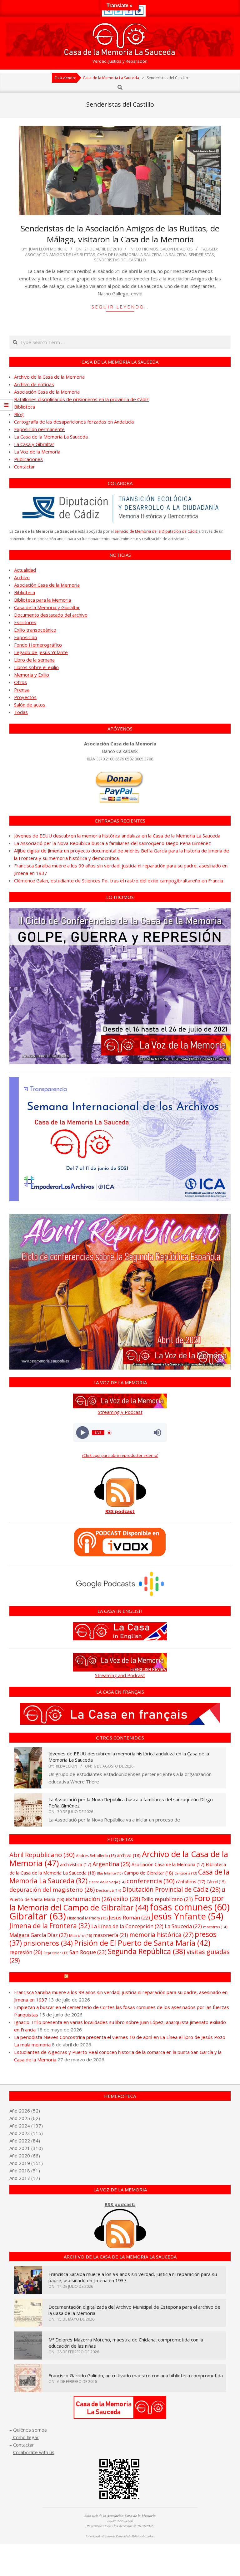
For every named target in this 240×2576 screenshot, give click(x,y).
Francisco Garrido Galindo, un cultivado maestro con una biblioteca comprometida (136, 2375)
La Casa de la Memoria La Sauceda (51, 437)
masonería (111, 1935)
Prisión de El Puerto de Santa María (142, 1943)
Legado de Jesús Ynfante (41, 652)
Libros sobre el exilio (36, 667)
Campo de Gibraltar (148, 1873)
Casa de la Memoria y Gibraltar (47, 607)
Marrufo (80, 1935)
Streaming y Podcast (120, 1412)
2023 (24, 2133)
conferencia (151, 1881)
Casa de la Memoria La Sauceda (129, 255)
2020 (24, 2156)
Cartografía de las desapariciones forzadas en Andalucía (74, 422)
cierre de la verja (107, 1882)
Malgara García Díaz (39, 1935)
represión (26, 1952)
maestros (215, 1927)
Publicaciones (28, 459)
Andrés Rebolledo (96, 1856)
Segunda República (147, 1951)
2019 (24, 2163)
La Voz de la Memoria (37, 452)
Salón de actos (177, 249)
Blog (19, 414)
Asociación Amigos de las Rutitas (60, 255)
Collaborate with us (34, 2452)
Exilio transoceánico (35, 630)
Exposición (25, 637)
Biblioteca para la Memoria (42, 600)
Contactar (25, 467)
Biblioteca (25, 407)
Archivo (22, 577)
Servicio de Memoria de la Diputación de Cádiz (156, 531)
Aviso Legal (93, 2536)
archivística (76, 1864)
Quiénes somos (30, 2430)
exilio (127, 1899)
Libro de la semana (34, 660)
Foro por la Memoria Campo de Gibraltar (123, 1977)
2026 (24, 2111)
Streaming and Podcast (120, 1675)
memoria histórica (161, 1935)
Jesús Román (129, 1917)
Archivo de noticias (34, 384)
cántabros (191, 1882)
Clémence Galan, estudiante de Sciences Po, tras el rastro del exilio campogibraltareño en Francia (119, 880)
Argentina (111, 1864)
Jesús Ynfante (187, 1916)
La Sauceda (175, 255)
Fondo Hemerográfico (38, 645)
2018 (24, 2171)
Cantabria (186, 1873)
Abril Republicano (42, 1855)
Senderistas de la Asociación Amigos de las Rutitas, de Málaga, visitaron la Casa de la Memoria (120, 234)
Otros (20, 682)
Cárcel (216, 1882)
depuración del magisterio (52, 1889)
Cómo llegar (25, 2437)
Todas (21, 712)
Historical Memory (87, 1918)
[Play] (83, 1433)
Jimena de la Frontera (50, 1926)
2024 (24, 2126)
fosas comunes (190, 1907)
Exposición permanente (39, 429)
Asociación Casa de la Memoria (47, 392)
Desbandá (108, 1890)
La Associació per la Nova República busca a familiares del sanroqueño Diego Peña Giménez (112, 843)
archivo (129, 1855)
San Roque (88, 1952)
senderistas (201, 255)
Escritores (25, 622)
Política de (143, 2536)
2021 (24, 2148)
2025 (24, 2118)
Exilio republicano (167, 1899)
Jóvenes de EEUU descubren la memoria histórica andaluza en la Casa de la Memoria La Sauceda (117, 836)
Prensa (22, 690)
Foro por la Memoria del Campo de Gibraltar (117, 1903)
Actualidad (25, 570)
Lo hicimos (147, 249)
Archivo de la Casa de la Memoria (49, 377)
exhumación (89, 1899)
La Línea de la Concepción (127, 1926)
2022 (24, 2141)
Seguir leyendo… (120, 307)
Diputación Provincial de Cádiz (171, 1889)
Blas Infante (110, 1873)
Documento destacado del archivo (51, 615)
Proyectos (25, 697)
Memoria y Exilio (32, 675)
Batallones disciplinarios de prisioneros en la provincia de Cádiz (81, 399)
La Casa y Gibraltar (34, 444)
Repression (56, 1953)
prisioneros (48, 1943)
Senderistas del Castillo (120, 260)
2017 (24, 2178)
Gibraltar (38, 1916)
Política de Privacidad (116, 2536)
